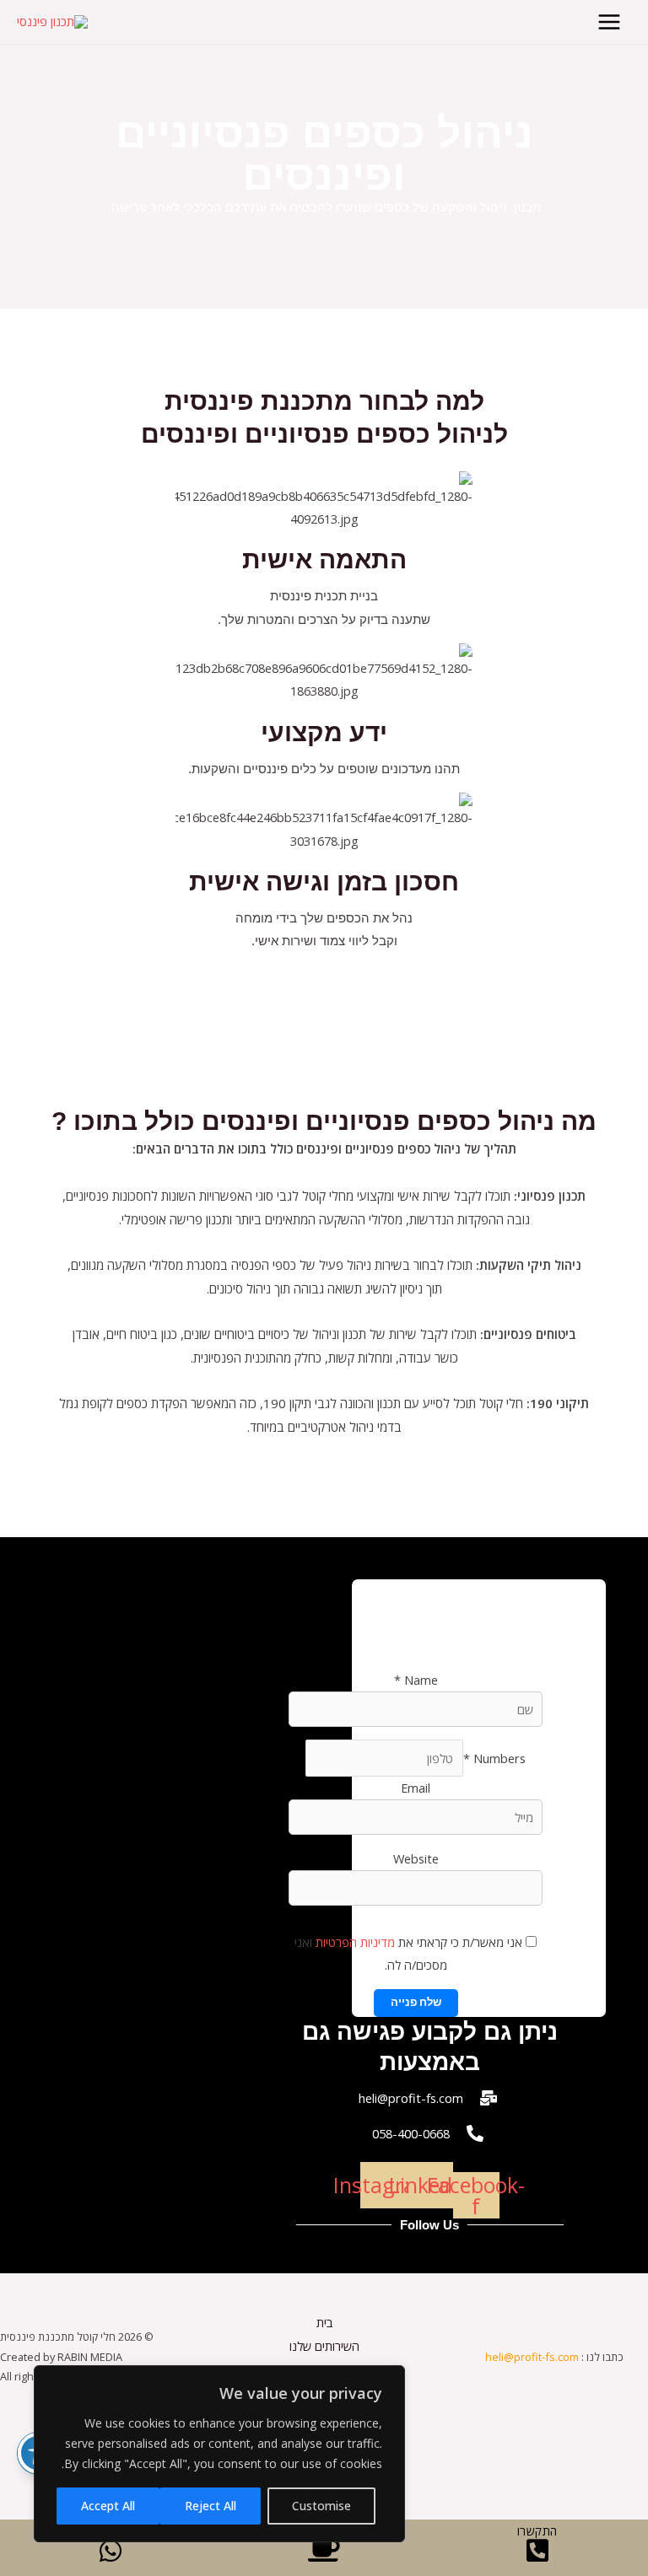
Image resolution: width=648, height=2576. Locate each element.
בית (324, 2322)
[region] (219, 2454)
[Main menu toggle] (609, 22)
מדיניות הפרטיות (354, 1942)
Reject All (211, 2506)
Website (416, 1858)
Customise (321, 2506)
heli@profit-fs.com (532, 2357)
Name (416, 1680)
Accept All (108, 2506)
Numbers (494, 1758)
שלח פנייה (416, 2002)
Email (416, 1788)
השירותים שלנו (324, 2346)
